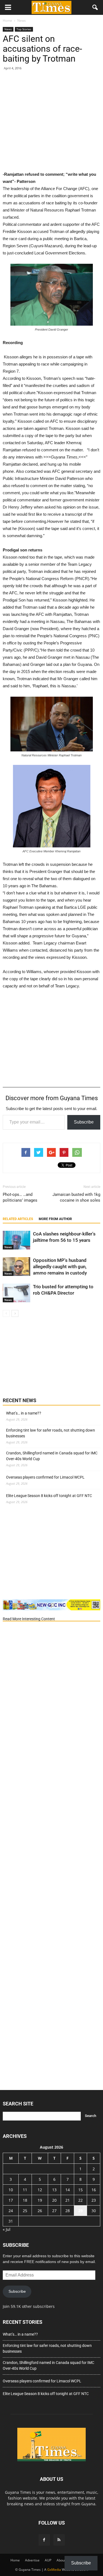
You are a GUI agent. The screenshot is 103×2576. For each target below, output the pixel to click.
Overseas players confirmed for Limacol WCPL (45, 1477)
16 (94, 2190)
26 (40, 2211)
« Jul (7, 2229)
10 (11, 2190)
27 (54, 2211)
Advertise (32, 2560)
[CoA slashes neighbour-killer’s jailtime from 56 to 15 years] (16, 1240)
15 (80, 2190)
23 (94, 2200)
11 (25, 2190)
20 (54, 2200)
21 (68, 2200)
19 (40, 2200)
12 (40, 2190)
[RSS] (59, 2540)
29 (80, 2211)
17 (11, 2200)
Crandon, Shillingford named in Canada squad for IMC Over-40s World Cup (52, 1456)
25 (25, 2211)
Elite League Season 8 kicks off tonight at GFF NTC (49, 1496)
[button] (95, 7)
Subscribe (84, 1122)
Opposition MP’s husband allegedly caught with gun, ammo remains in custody (60, 1267)
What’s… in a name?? (24, 1413)
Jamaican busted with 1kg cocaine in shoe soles (76, 1197)
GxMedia (54, 2570)
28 (68, 2211)
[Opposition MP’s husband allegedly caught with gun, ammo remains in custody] (16, 1267)
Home (15, 2560)
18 (25, 2200)
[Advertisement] (51, 116)
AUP (48, 2560)
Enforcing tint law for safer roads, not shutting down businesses (51, 1433)
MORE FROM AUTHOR (55, 1219)
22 (80, 2200)
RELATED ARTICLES (18, 1219)
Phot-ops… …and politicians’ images (20, 1197)
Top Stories (24, 29)
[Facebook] (44, 2540)
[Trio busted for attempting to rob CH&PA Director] (16, 1293)
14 (68, 2190)
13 (54, 2190)
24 (11, 2211)
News (8, 29)
